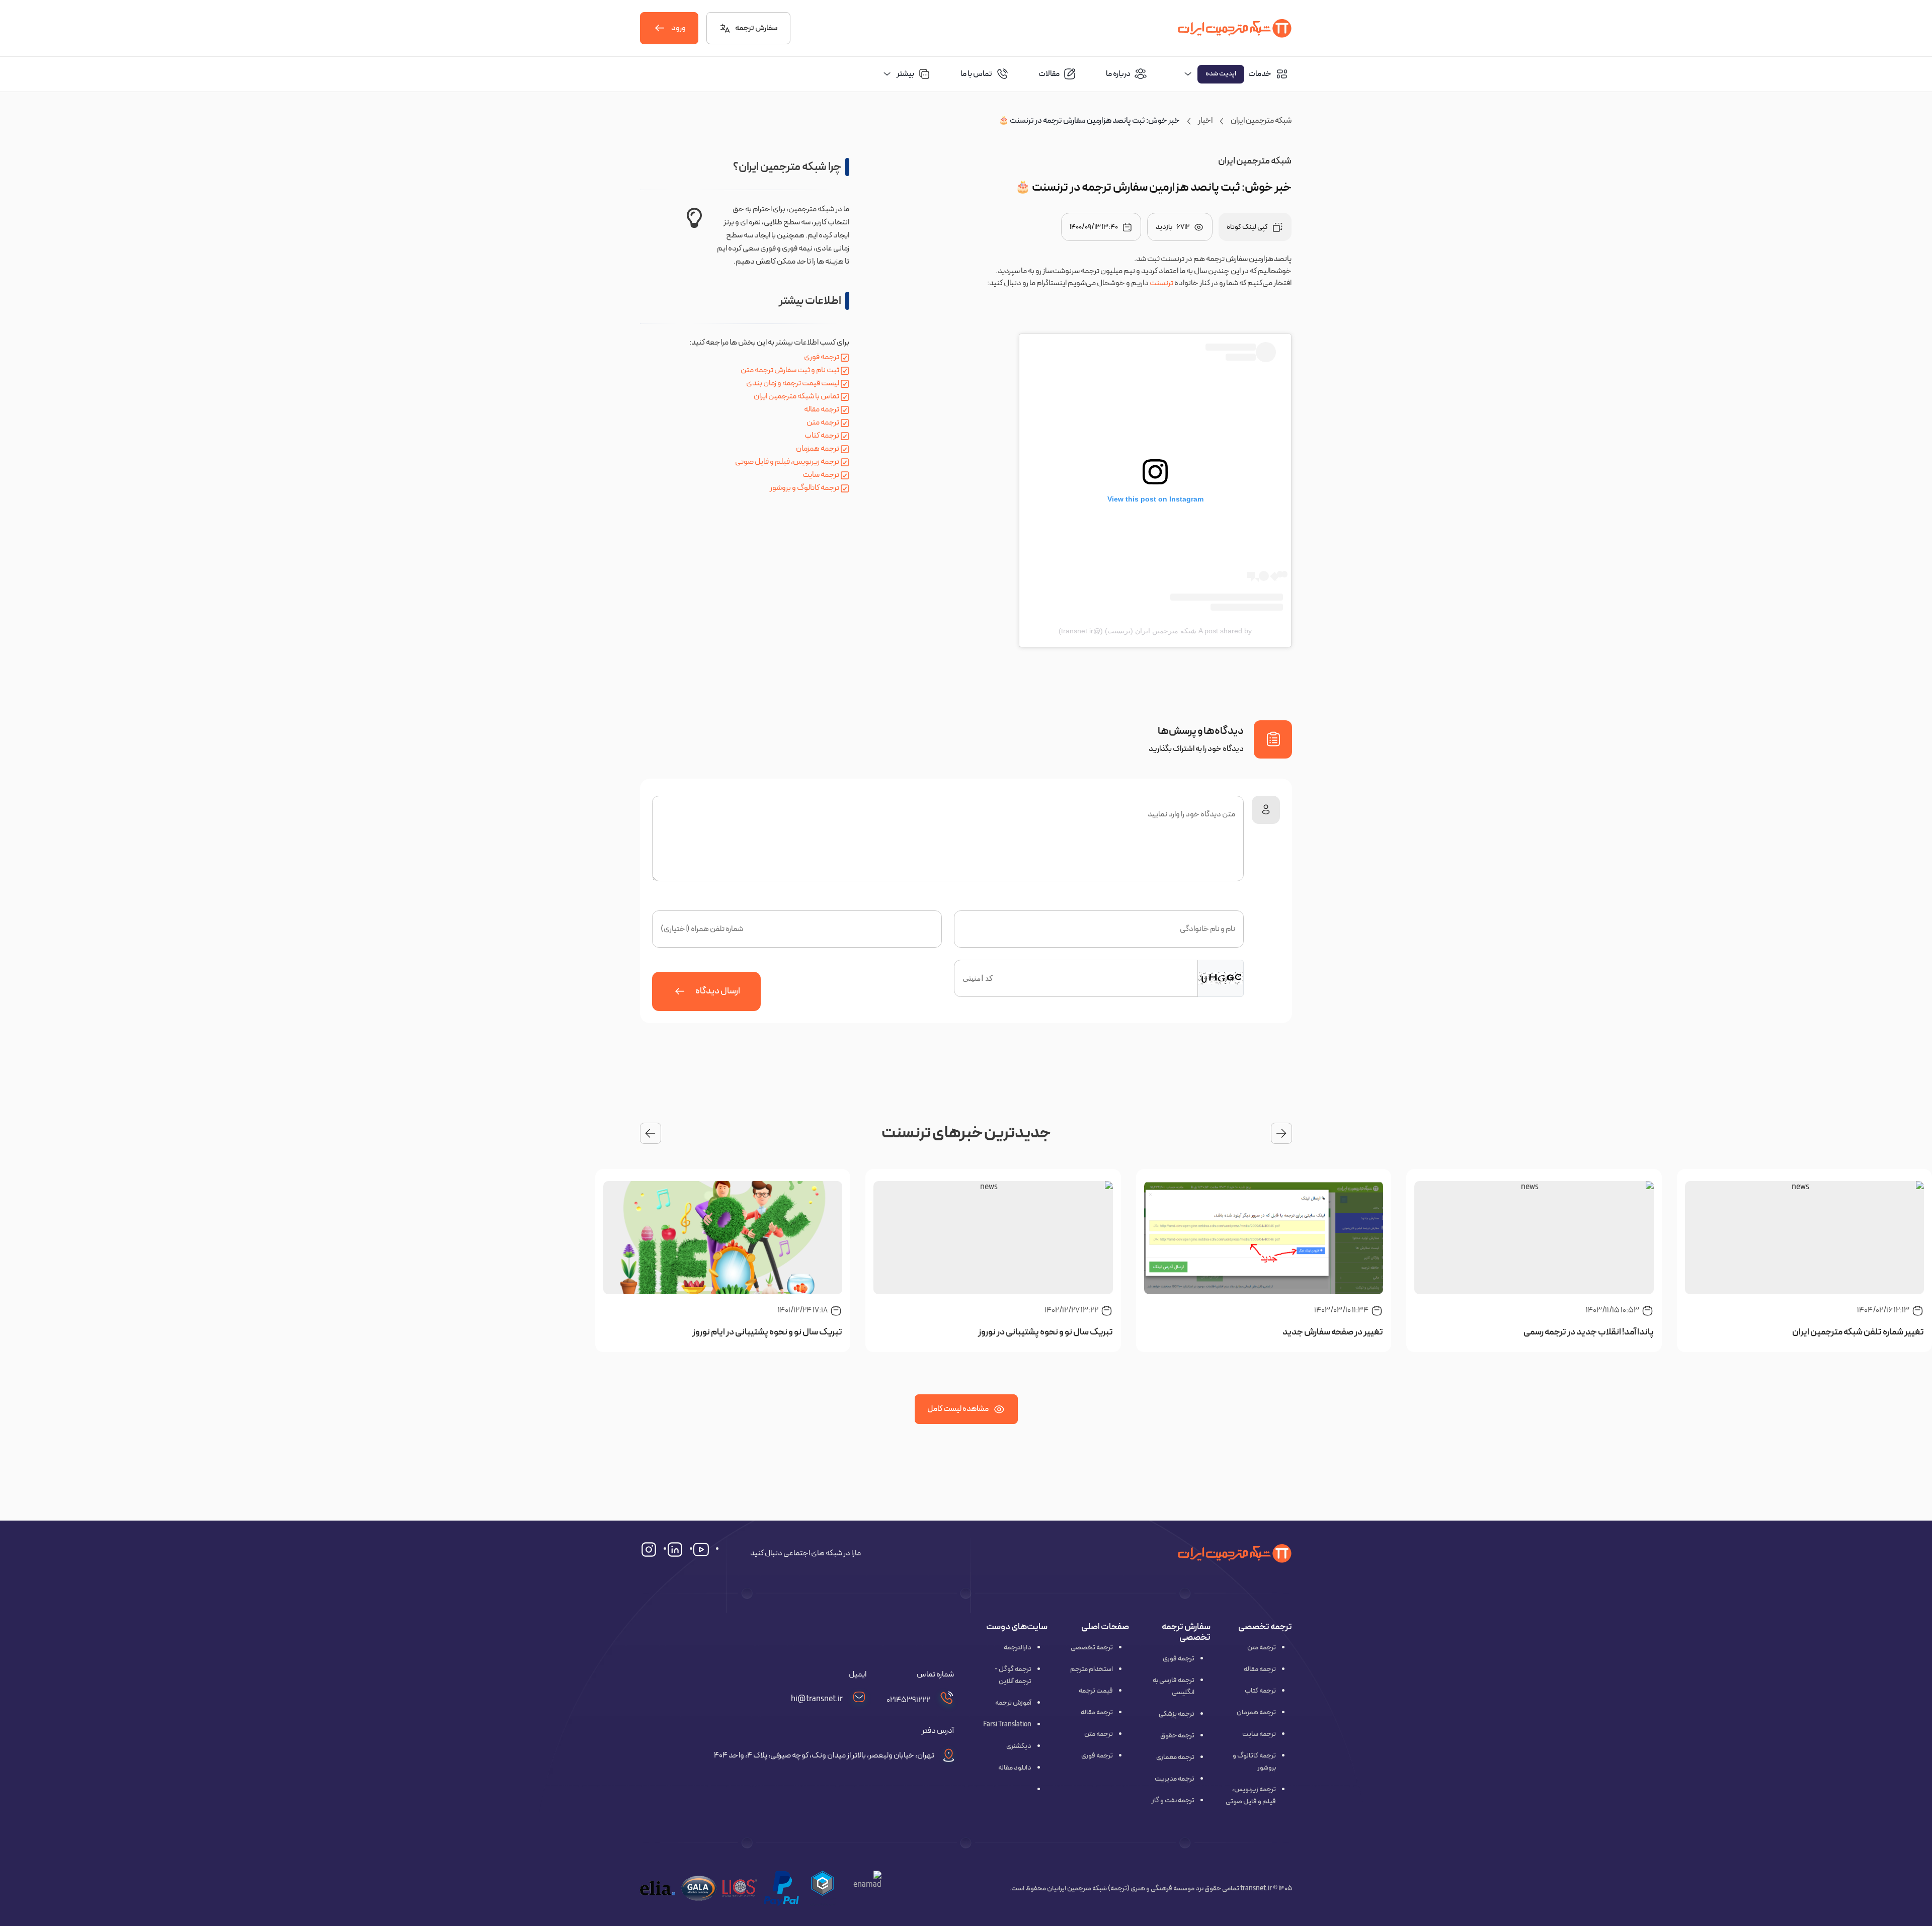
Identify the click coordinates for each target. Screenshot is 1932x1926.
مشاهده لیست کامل (958, 1409)
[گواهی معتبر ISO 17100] (740, 1888)
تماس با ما (976, 74)
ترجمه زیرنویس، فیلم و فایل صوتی (787, 462)
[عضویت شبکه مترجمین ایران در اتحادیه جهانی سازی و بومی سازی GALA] (699, 1888)
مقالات (1049, 74)
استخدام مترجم (1092, 1669)
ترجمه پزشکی (1177, 1714)
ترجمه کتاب (822, 436)
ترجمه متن (823, 423)
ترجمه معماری (1175, 1757)
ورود (678, 28)
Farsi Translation (1007, 1725)
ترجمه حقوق (1177, 1736)
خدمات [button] (1238, 74)
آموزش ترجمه (1013, 1703)
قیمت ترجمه (1096, 1691)
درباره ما (1118, 74)
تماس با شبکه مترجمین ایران (796, 396)
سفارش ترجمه (756, 28)
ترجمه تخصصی (1092, 1648)
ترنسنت (1161, 283)
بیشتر (905, 74)
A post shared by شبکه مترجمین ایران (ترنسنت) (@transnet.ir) (1155, 631)
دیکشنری (1019, 1746)
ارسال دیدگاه (718, 991)
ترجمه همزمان (818, 449)
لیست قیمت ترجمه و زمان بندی (793, 383)
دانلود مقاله (1015, 1768)
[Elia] (658, 1888)
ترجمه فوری (822, 357)
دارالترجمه (1018, 1648)
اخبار (1205, 121)
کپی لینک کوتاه (1247, 227)
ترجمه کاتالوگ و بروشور (804, 488)
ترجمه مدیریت (1175, 1779)
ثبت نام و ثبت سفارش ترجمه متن (790, 370)
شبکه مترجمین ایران (1261, 121)
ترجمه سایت (821, 475)
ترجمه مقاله (822, 409)
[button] (823, 1888)
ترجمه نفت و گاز (1173, 1801)
